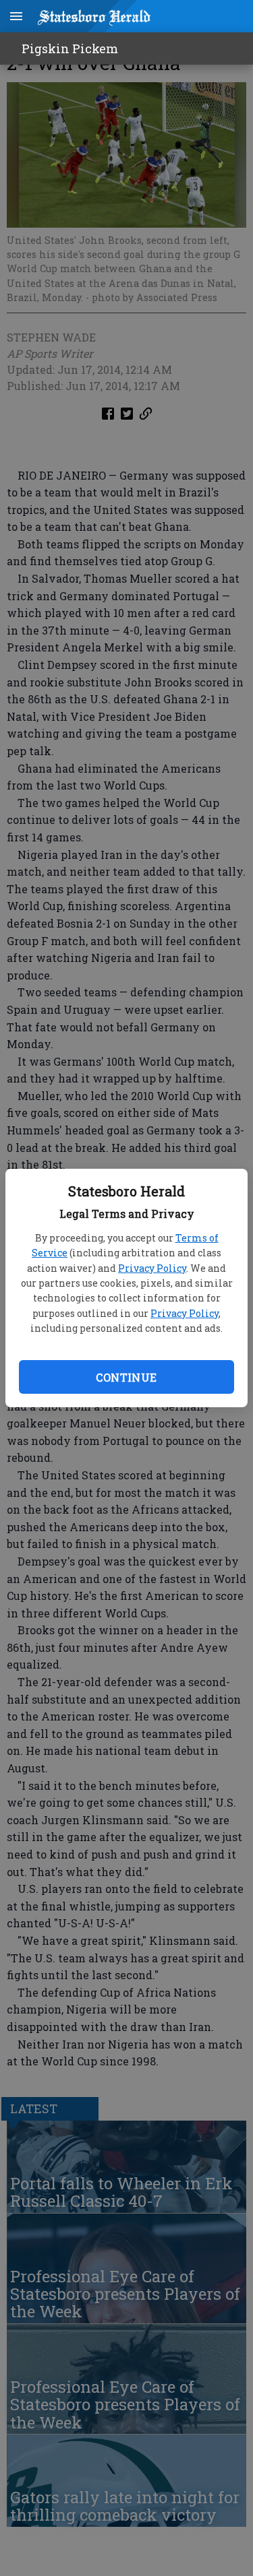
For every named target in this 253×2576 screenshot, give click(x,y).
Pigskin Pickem (70, 49)
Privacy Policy (152, 1268)
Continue (126, 1377)
